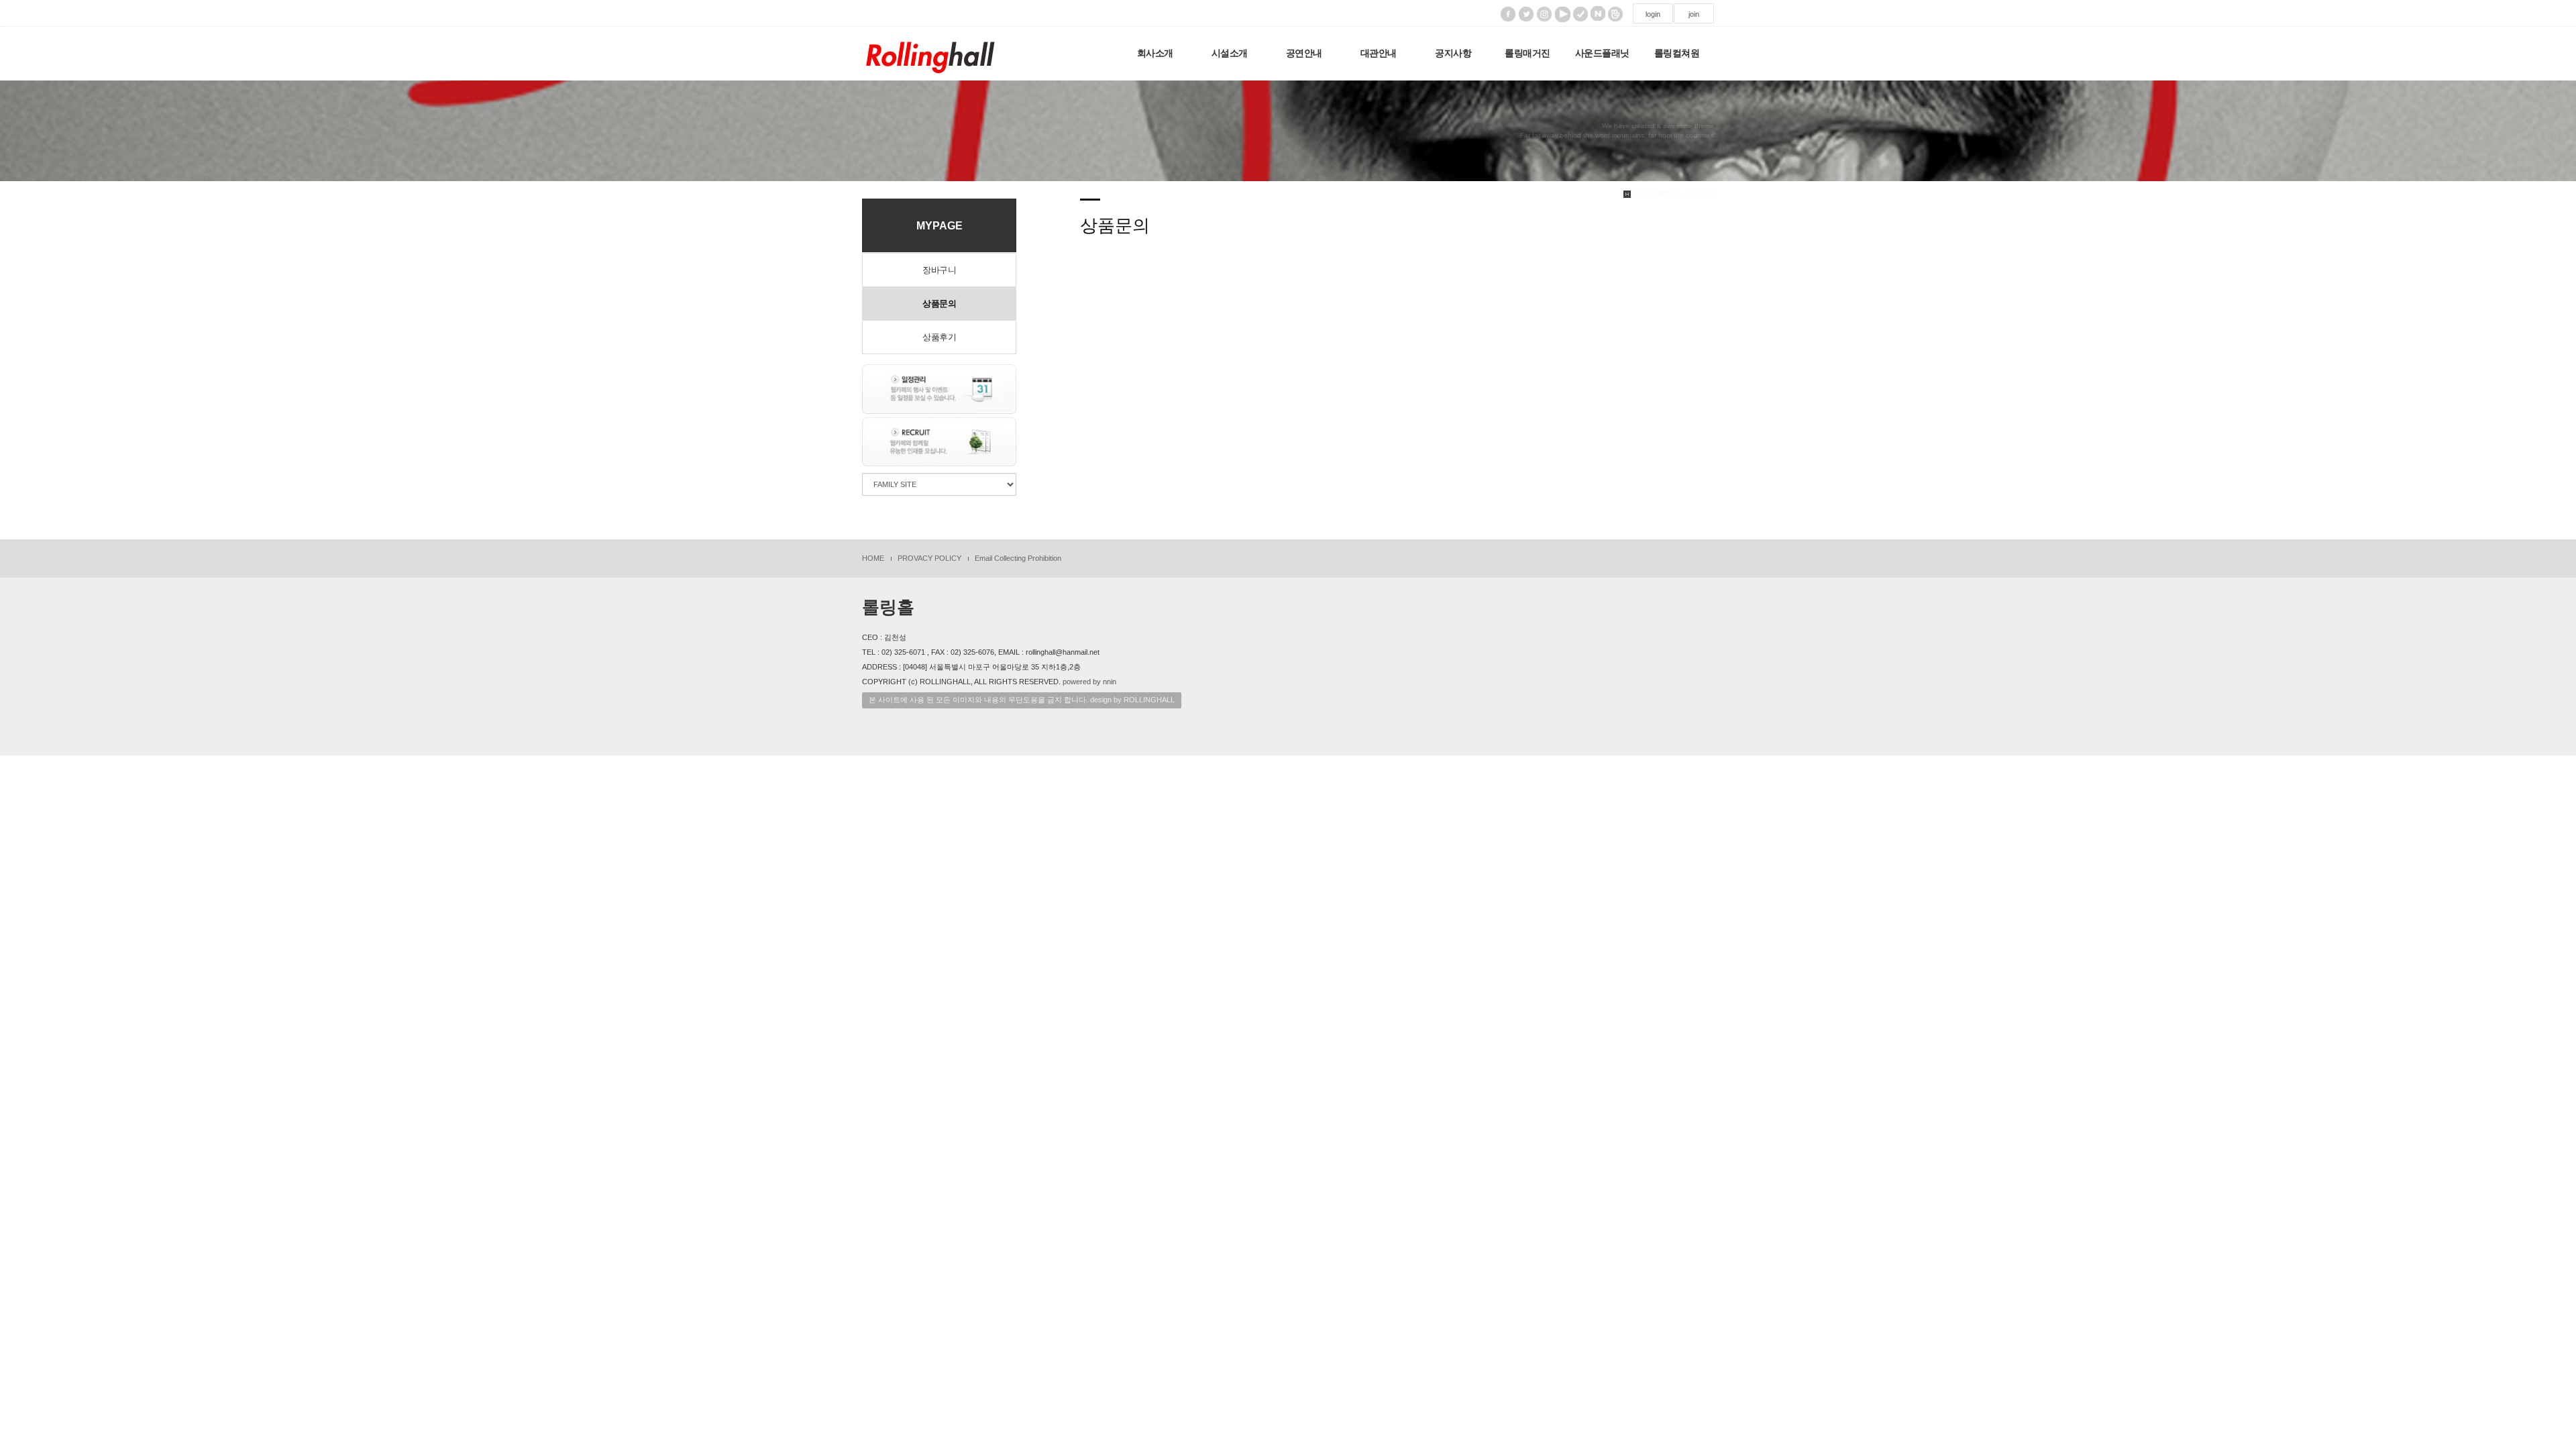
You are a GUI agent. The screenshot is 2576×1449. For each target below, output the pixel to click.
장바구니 (939, 270)
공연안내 (1304, 53)
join (1694, 14)
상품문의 (939, 304)
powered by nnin (1089, 682)
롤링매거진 (1527, 53)
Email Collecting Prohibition (1018, 558)
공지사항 (1453, 53)
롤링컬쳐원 (1677, 53)
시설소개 (1230, 53)
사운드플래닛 (1602, 53)
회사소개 (1155, 53)
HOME (873, 558)
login (1653, 14)
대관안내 (1379, 53)
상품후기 (939, 337)
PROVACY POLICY (929, 558)
